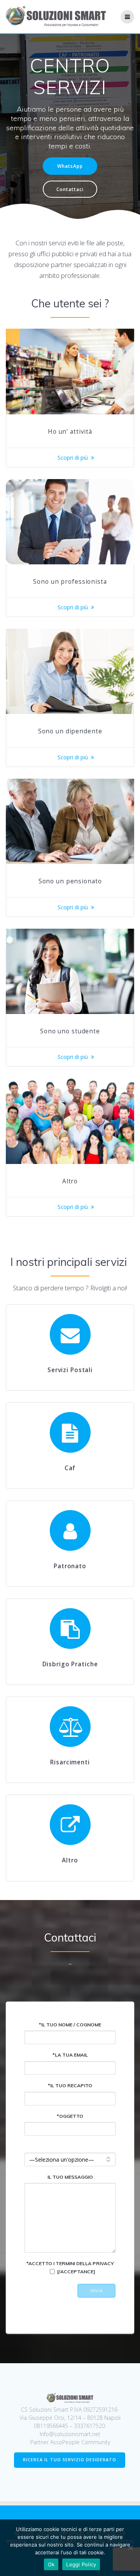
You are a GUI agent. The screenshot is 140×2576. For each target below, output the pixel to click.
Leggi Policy (81, 2564)
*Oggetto (70, 2116)
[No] (130, 2548)
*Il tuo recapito (70, 2085)
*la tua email (70, 2055)
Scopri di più (73, 458)
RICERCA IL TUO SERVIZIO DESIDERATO (70, 2460)
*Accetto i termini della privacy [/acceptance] (70, 2267)
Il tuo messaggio (70, 2177)
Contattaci (70, 189)
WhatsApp (70, 166)
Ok (51, 2564)
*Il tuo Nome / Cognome (70, 2025)
